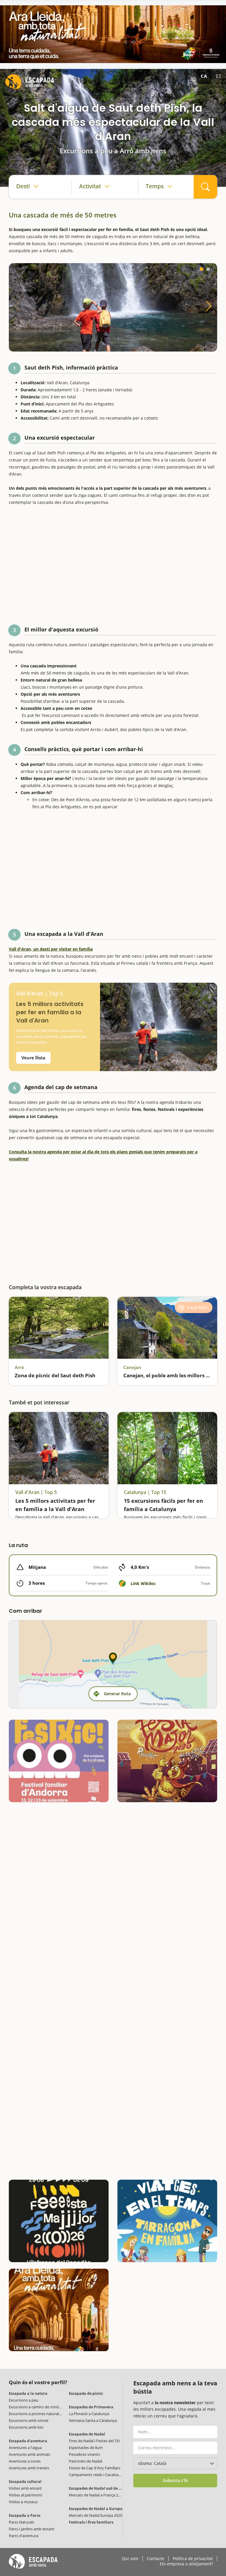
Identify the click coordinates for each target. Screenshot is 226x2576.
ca (204, 76)
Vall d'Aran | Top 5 (40, 993)
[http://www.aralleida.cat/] (113, 34)
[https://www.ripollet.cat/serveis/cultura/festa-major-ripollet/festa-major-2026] (167, 1761)
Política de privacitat (193, 2559)
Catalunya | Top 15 (145, 1492)
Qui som (130, 2559)
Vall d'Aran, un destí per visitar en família (51, 949)
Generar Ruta (117, 1694)
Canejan (132, 1367)
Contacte (156, 2559)
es (219, 76)
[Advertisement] (113, 564)
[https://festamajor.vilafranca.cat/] (59, 2221)
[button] (202, 269)
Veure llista (33, 1058)
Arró (19, 1367)
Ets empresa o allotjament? (186, 2564)
